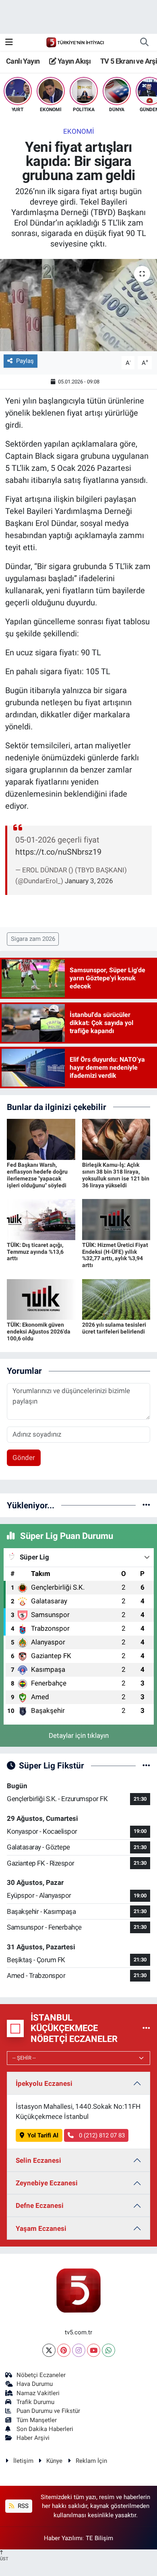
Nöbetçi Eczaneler (41, 2375)
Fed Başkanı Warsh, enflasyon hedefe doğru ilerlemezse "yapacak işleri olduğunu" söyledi (37, 1175)
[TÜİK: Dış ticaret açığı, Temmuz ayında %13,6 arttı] (41, 1219)
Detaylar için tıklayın (79, 1735)
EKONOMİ (79, 131)
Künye (54, 2461)
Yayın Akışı (73, 61)
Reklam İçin (91, 2461)
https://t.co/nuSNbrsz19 (58, 852)
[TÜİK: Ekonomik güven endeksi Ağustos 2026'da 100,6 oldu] (41, 1299)
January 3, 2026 (89, 881)
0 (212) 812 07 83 (101, 2135)
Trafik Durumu (35, 2402)
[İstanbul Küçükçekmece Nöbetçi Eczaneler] (146, 2028)
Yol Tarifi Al (43, 2135)
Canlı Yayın (23, 61)
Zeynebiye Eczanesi (47, 2183)
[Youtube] (94, 2350)
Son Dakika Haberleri (45, 2429)
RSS (22, 2506)
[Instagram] (79, 2350)
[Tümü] (146, 1505)
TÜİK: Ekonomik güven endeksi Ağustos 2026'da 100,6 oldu (39, 1331)
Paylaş (25, 361)
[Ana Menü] (9, 42)
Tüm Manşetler (37, 2420)
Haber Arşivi (33, 2438)
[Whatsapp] (108, 2350)
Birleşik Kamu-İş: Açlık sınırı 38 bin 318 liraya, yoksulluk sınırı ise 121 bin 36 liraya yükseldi (116, 1175)
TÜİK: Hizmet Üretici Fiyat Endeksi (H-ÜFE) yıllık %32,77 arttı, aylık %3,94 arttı (115, 1255)
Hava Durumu (35, 2384)
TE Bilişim (99, 2538)
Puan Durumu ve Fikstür (48, 2411)
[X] (49, 2350)
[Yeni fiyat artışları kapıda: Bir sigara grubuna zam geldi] (78, 305)
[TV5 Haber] (75, 42)
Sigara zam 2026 (33, 939)
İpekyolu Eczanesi (44, 2083)
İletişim (23, 2461)
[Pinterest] (64, 2350)
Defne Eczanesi (40, 2205)
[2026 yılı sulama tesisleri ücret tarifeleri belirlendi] (116, 1299)
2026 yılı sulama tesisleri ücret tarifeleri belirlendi (114, 1328)
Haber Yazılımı (63, 2538)
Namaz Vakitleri (38, 2393)
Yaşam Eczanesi (41, 2228)
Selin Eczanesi (38, 2160)
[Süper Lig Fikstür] (146, 1765)
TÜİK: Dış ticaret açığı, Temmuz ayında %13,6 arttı (35, 1252)
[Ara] (144, 42)
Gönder (24, 1458)
